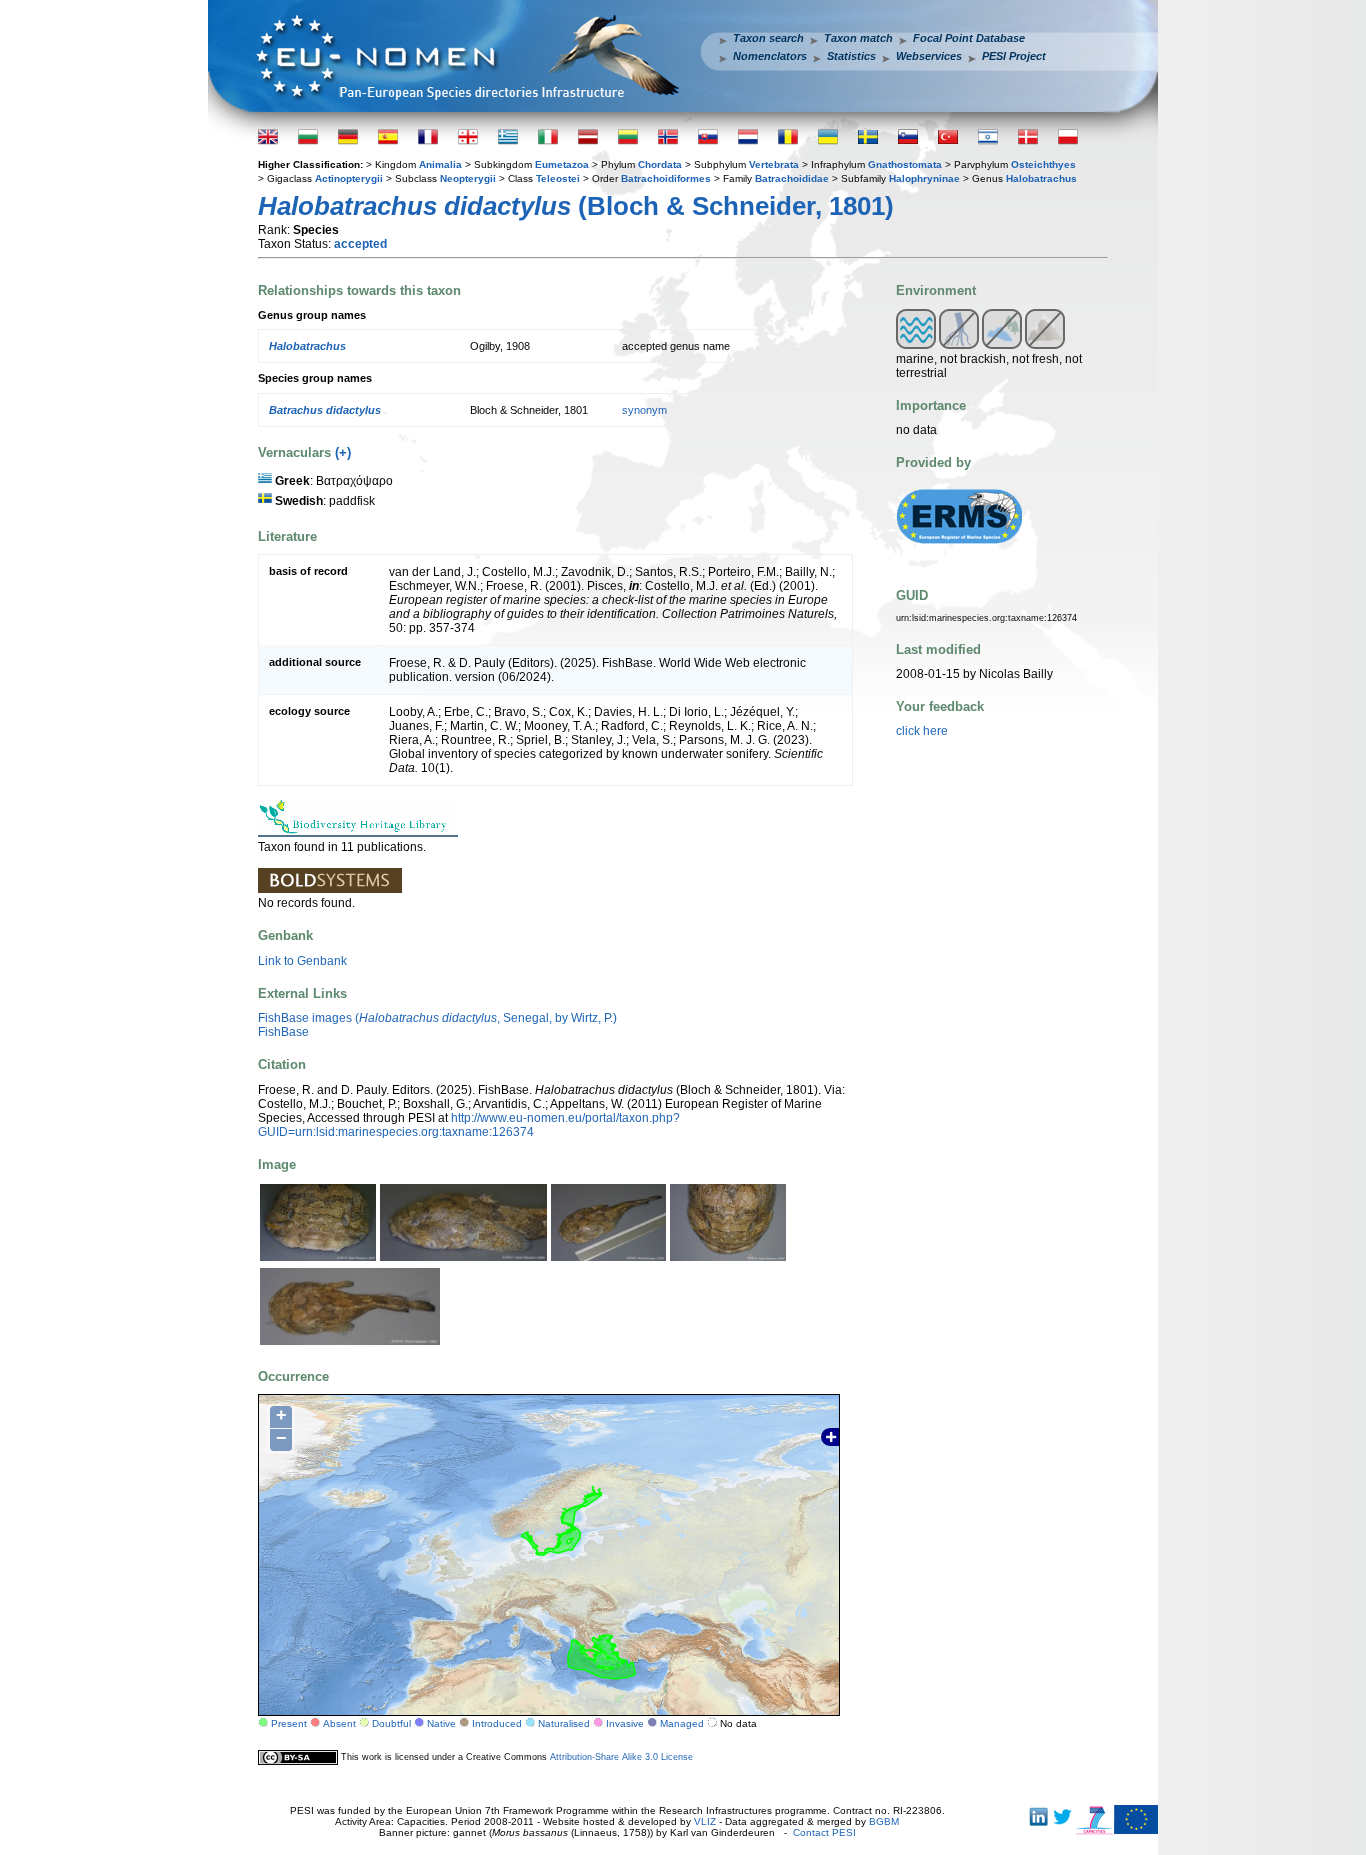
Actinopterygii (349, 178)
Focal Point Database (969, 38)
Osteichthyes (1043, 164)
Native (441, 1723)
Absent (339, 1723)
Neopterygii (468, 178)
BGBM (884, 1821)
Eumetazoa (562, 164)
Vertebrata (774, 164)
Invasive (625, 1723)
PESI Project (1014, 56)
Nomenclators (770, 56)
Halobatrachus (1041, 178)
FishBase (283, 1032)
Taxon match (858, 38)
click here (922, 731)
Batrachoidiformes (666, 178)
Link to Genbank (302, 961)
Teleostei (558, 178)
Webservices (929, 56)
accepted (360, 244)
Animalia (440, 164)
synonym (644, 410)
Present (289, 1723)
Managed (682, 1723)
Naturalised (564, 1723)
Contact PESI (824, 1832)
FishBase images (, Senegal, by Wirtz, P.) (437, 1018)
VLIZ (705, 1821)
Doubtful (391, 1723)
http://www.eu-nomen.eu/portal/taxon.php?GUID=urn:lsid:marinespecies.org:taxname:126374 (469, 1125)
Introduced (497, 1723)
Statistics (851, 56)
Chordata (660, 164)
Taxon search (768, 38)
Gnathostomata (905, 164)
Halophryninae (924, 178)
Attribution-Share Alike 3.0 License (621, 1757)
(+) (343, 452)
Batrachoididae (792, 178)
